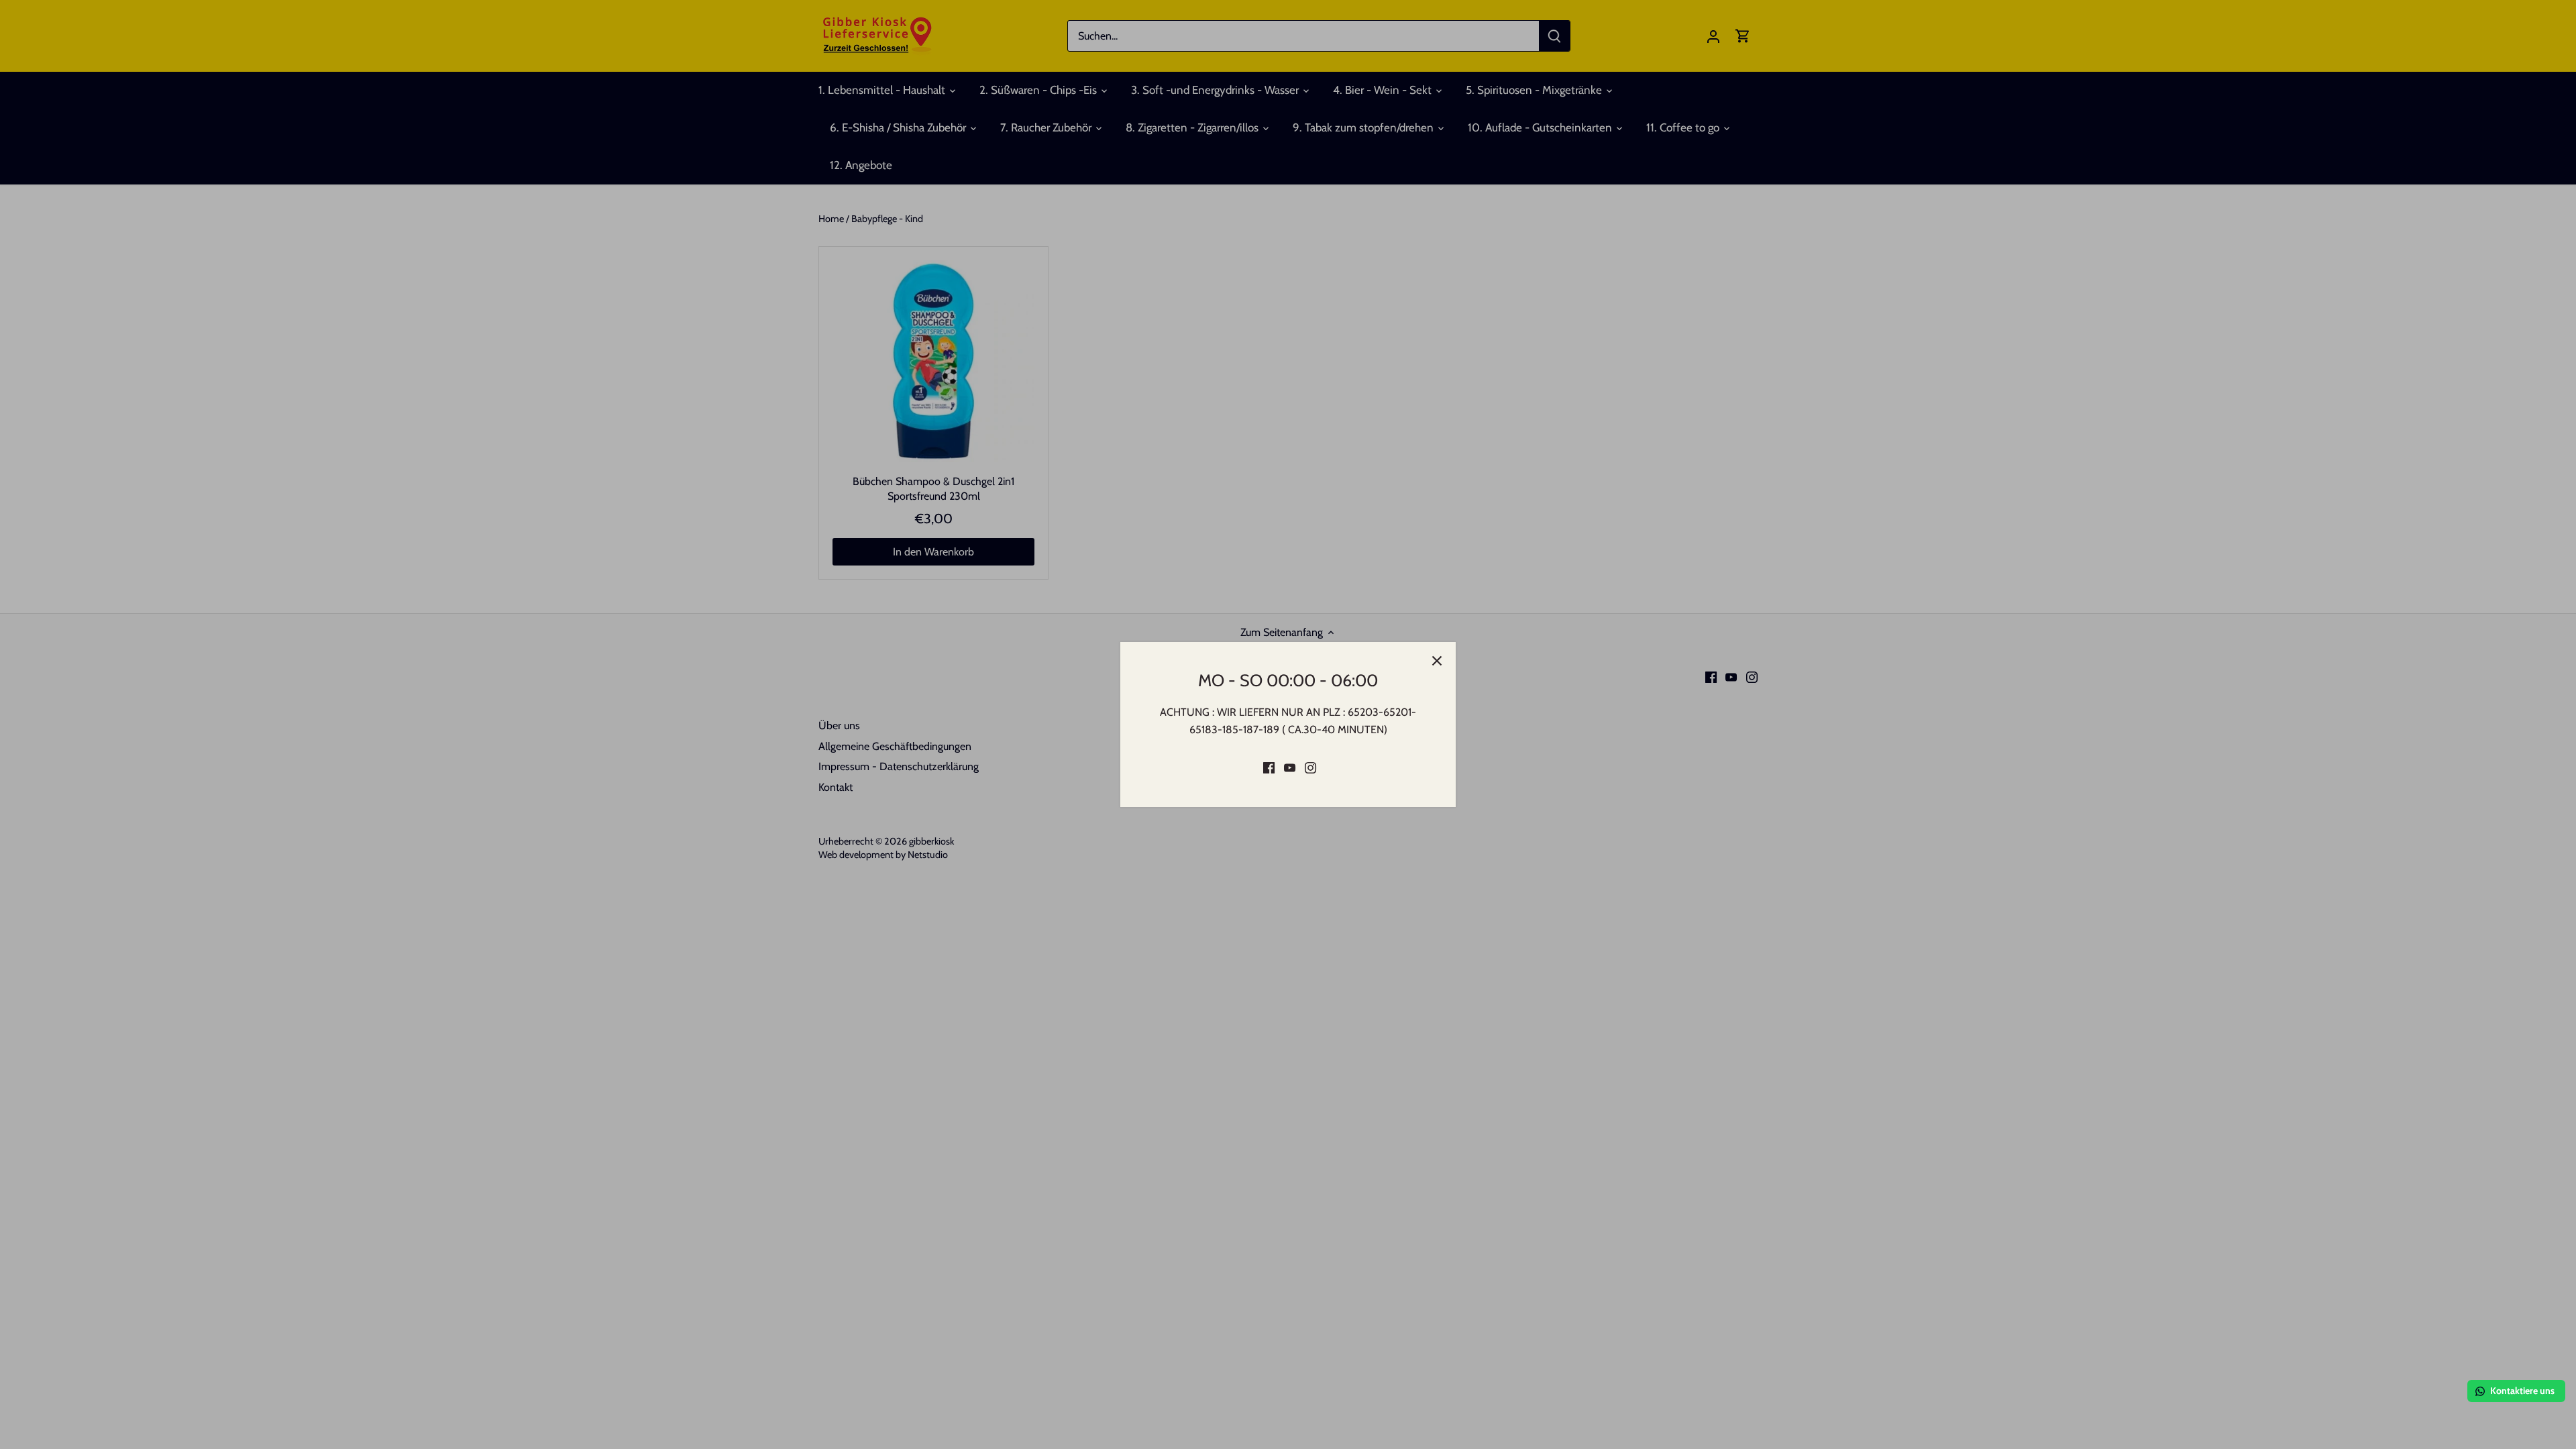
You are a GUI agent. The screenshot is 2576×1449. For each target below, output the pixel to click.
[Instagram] (1310, 767)
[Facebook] (1269, 767)
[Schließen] (1437, 661)
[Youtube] (1290, 767)
